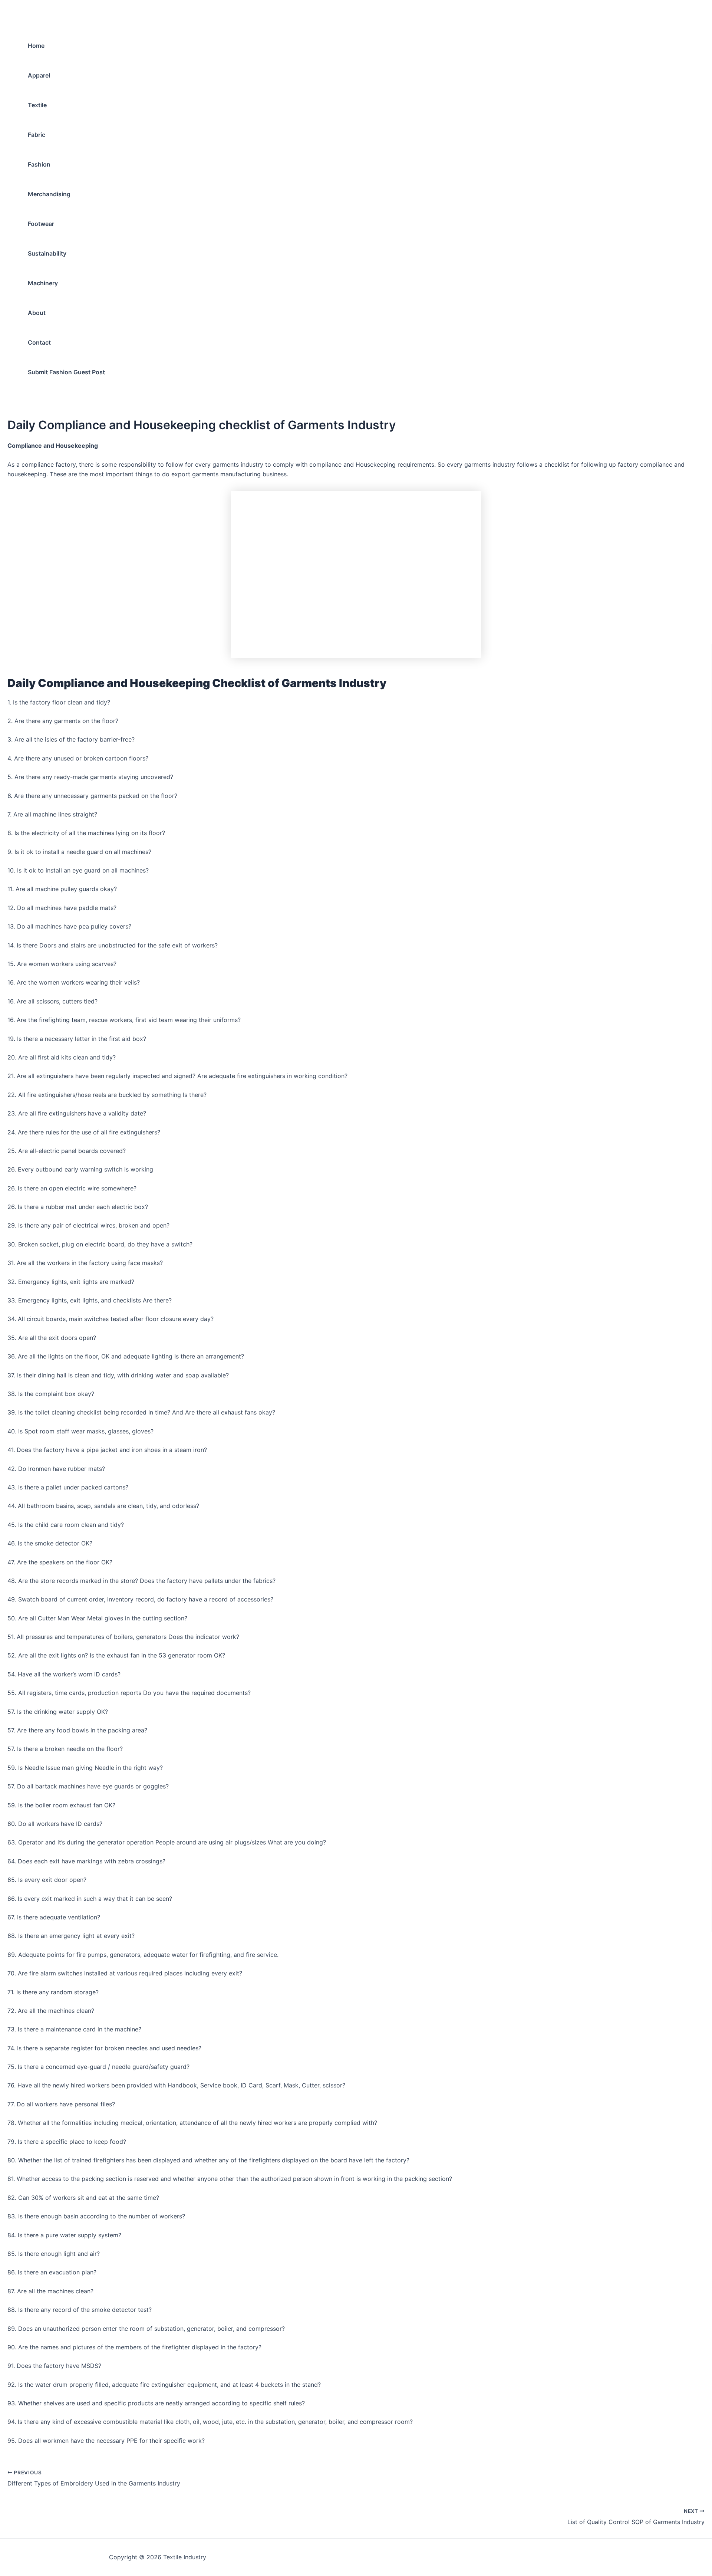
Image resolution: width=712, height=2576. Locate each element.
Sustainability (47, 253)
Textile (37, 105)
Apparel (39, 75)
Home (36, 46)
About (37, 313)
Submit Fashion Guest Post (66, 372)
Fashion (39, 164)
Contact (39, 342)
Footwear (41, 224)
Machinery (43, 283)
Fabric (37, 135)
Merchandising (49, 194)
